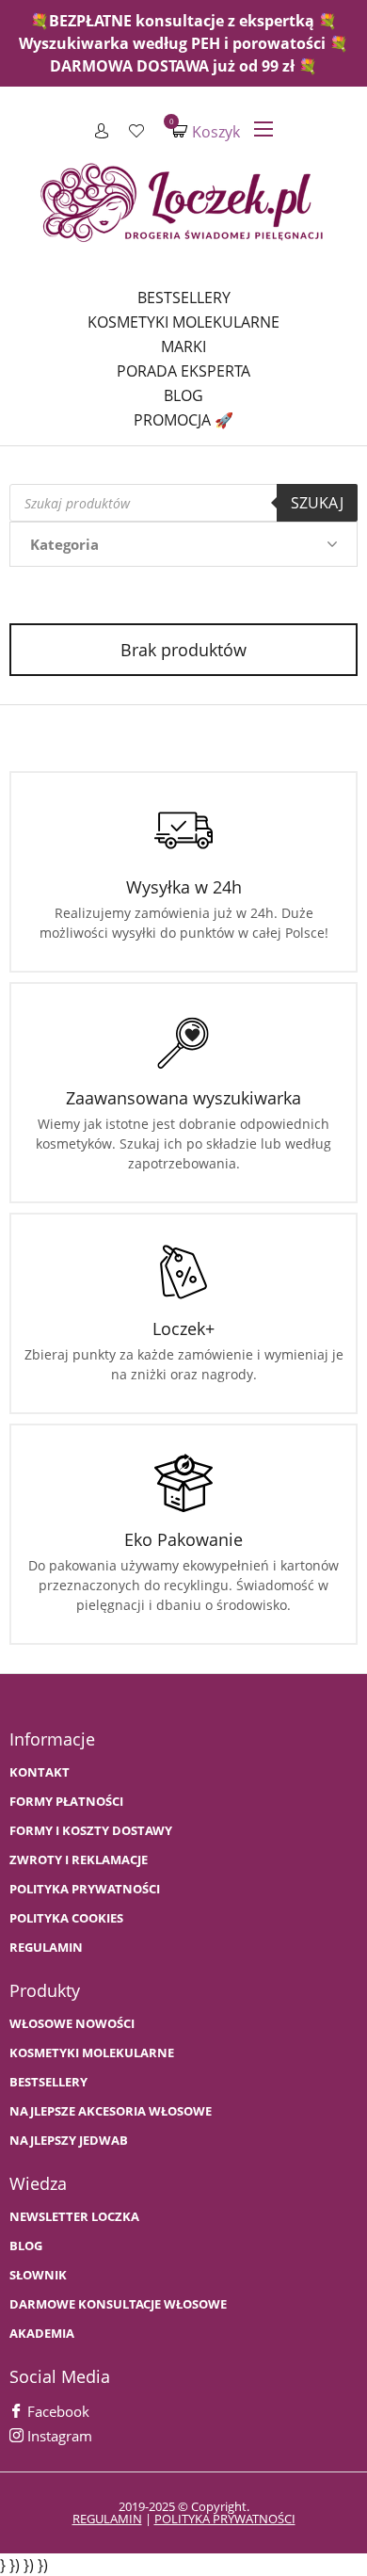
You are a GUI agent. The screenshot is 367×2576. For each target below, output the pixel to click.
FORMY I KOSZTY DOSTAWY (91, 1831)
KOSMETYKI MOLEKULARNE (92, 2053)
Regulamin (46, 1948)
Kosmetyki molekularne (183, 322)
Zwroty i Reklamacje (79, 1860)
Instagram (58, 2436)
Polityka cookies (66, 1918)
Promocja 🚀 (183, 420)
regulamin (107, 2519)
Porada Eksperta (183, 371)
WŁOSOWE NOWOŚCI (72, 2024)
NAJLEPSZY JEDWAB (69, 2141)
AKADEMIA (42, 2334)
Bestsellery (184, 298)
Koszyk (206, 131)
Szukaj (317, 503)
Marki (183, 346)
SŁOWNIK (38, 2275)
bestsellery (48, 2082)
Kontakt (40, 1772)
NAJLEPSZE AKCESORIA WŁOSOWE (111, 2111)
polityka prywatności (225, 2519)
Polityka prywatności (85, 1889)
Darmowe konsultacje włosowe (118, 2304)
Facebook (56, 2411)
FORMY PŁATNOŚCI (66, 1802)
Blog (183, 395)
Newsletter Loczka (74, 2217)
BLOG (26, 2246)
